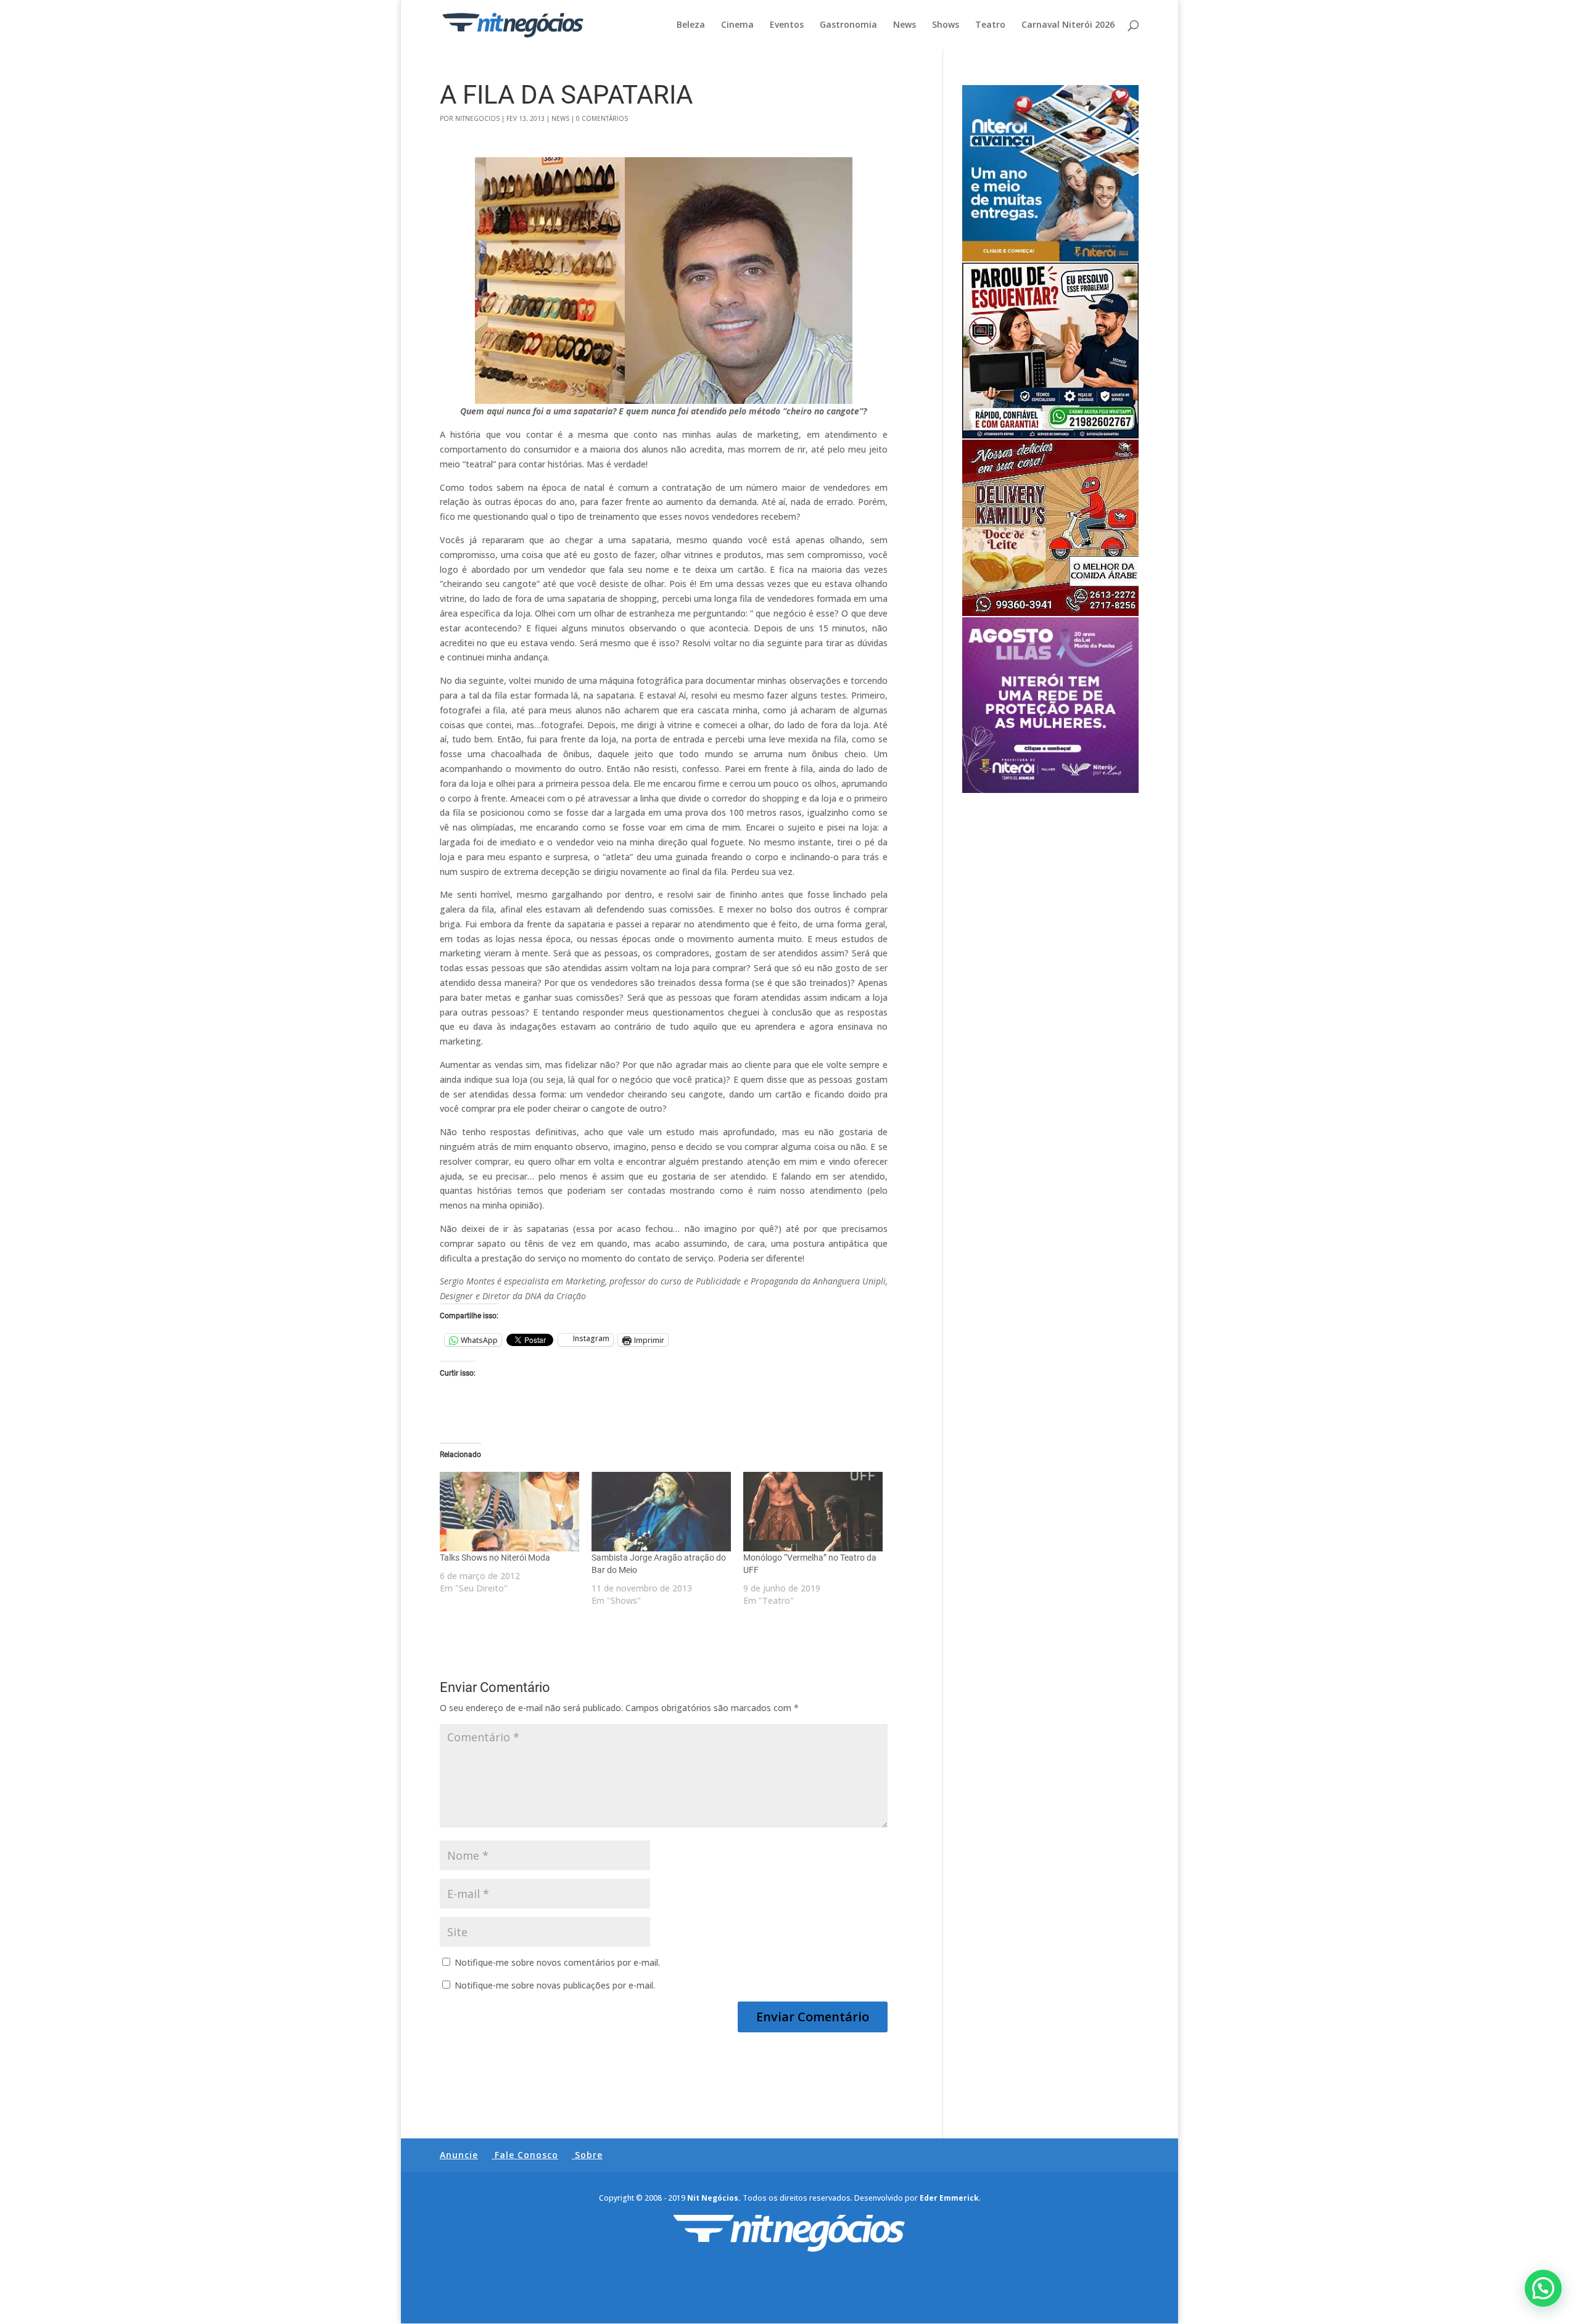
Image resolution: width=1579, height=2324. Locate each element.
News (905, 25)
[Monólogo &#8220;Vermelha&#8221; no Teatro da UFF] (813, 1512)
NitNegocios (477, 118)
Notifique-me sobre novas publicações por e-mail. (555, 1985)
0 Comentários (602, 118)
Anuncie (459, 2155)
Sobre (589, 2155)
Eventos (787, 25)
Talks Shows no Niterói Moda (495, 1558)
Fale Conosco (526, 2155)
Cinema (737, 25)
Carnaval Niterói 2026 (1068, 25)
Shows (946, 25)
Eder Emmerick (949, 2198)
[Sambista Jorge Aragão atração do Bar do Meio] (661, 1512)
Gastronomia (848, 25)
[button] (1543, 2288)
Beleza (691, 25)
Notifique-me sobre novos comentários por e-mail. (557, 1962)
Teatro (990, 25)
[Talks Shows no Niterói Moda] (509, 1512)
